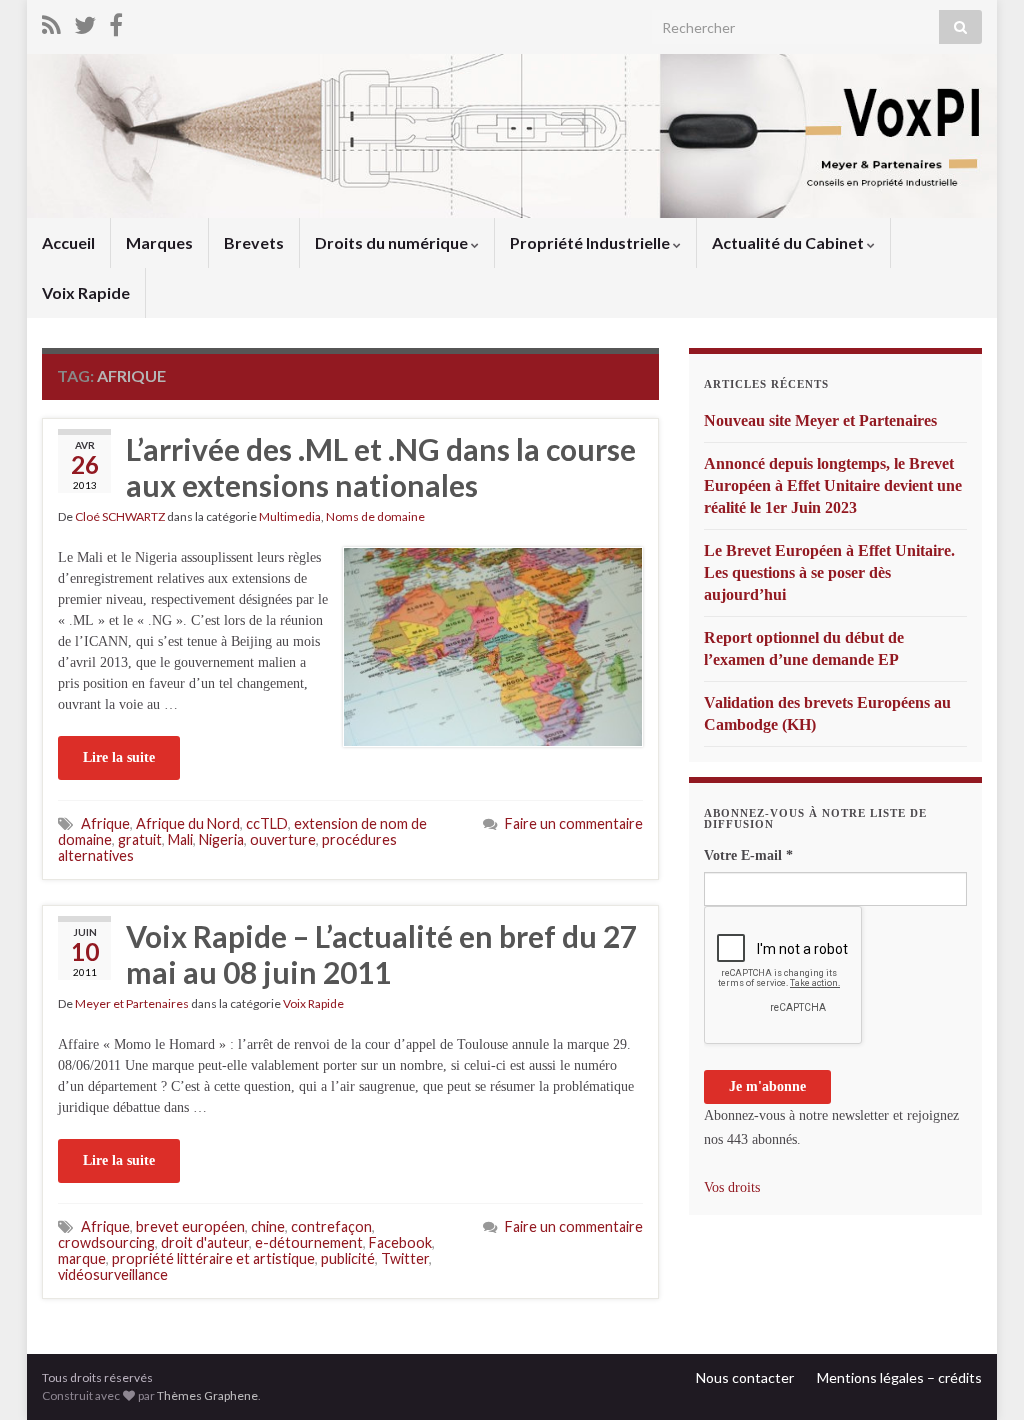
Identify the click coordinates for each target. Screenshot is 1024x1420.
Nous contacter (745, 1377)
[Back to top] (979, 1375)
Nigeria (221, 839)
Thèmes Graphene (207, 1395)
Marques (159, 242)
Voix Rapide (86, 292)
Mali (180, 839)
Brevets (254, 242)
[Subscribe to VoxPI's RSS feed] (51, 21)
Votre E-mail (748, 855)
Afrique (105, 823)
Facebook (400, 1242)
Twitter (405, 1258)
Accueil (68, 242)
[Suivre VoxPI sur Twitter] (85, 21)
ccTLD (267, 823)
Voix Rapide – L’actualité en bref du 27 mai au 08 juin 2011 (381, 954)
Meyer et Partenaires (132, 1003)
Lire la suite (119, 757)
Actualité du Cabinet (789, 242)
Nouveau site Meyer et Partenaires (820, 420)
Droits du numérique (393, 242)
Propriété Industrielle (591, 242)
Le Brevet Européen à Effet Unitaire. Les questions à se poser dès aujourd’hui (829, 572)
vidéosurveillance (113, 1274)
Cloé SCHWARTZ (120, 516)
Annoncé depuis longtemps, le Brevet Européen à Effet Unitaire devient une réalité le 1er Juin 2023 (833, 485)
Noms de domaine (375, 516)
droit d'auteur (205, 1242)
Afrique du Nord (188, 823)
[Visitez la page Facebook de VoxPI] (116, 21)
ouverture (283, 839)
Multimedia (290, 516)
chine (268, 1226)
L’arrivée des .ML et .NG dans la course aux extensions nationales (381, 467)
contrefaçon (331, 1226)
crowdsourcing (106, 1242)
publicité (348, 1258)
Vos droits (732, 1187)
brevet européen (190, 1226)
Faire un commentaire (574, 823)
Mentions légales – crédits (899, 1377)
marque (82, 1258)
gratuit (140, 839)
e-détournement (309, 1242)
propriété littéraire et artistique (213, 1258)
